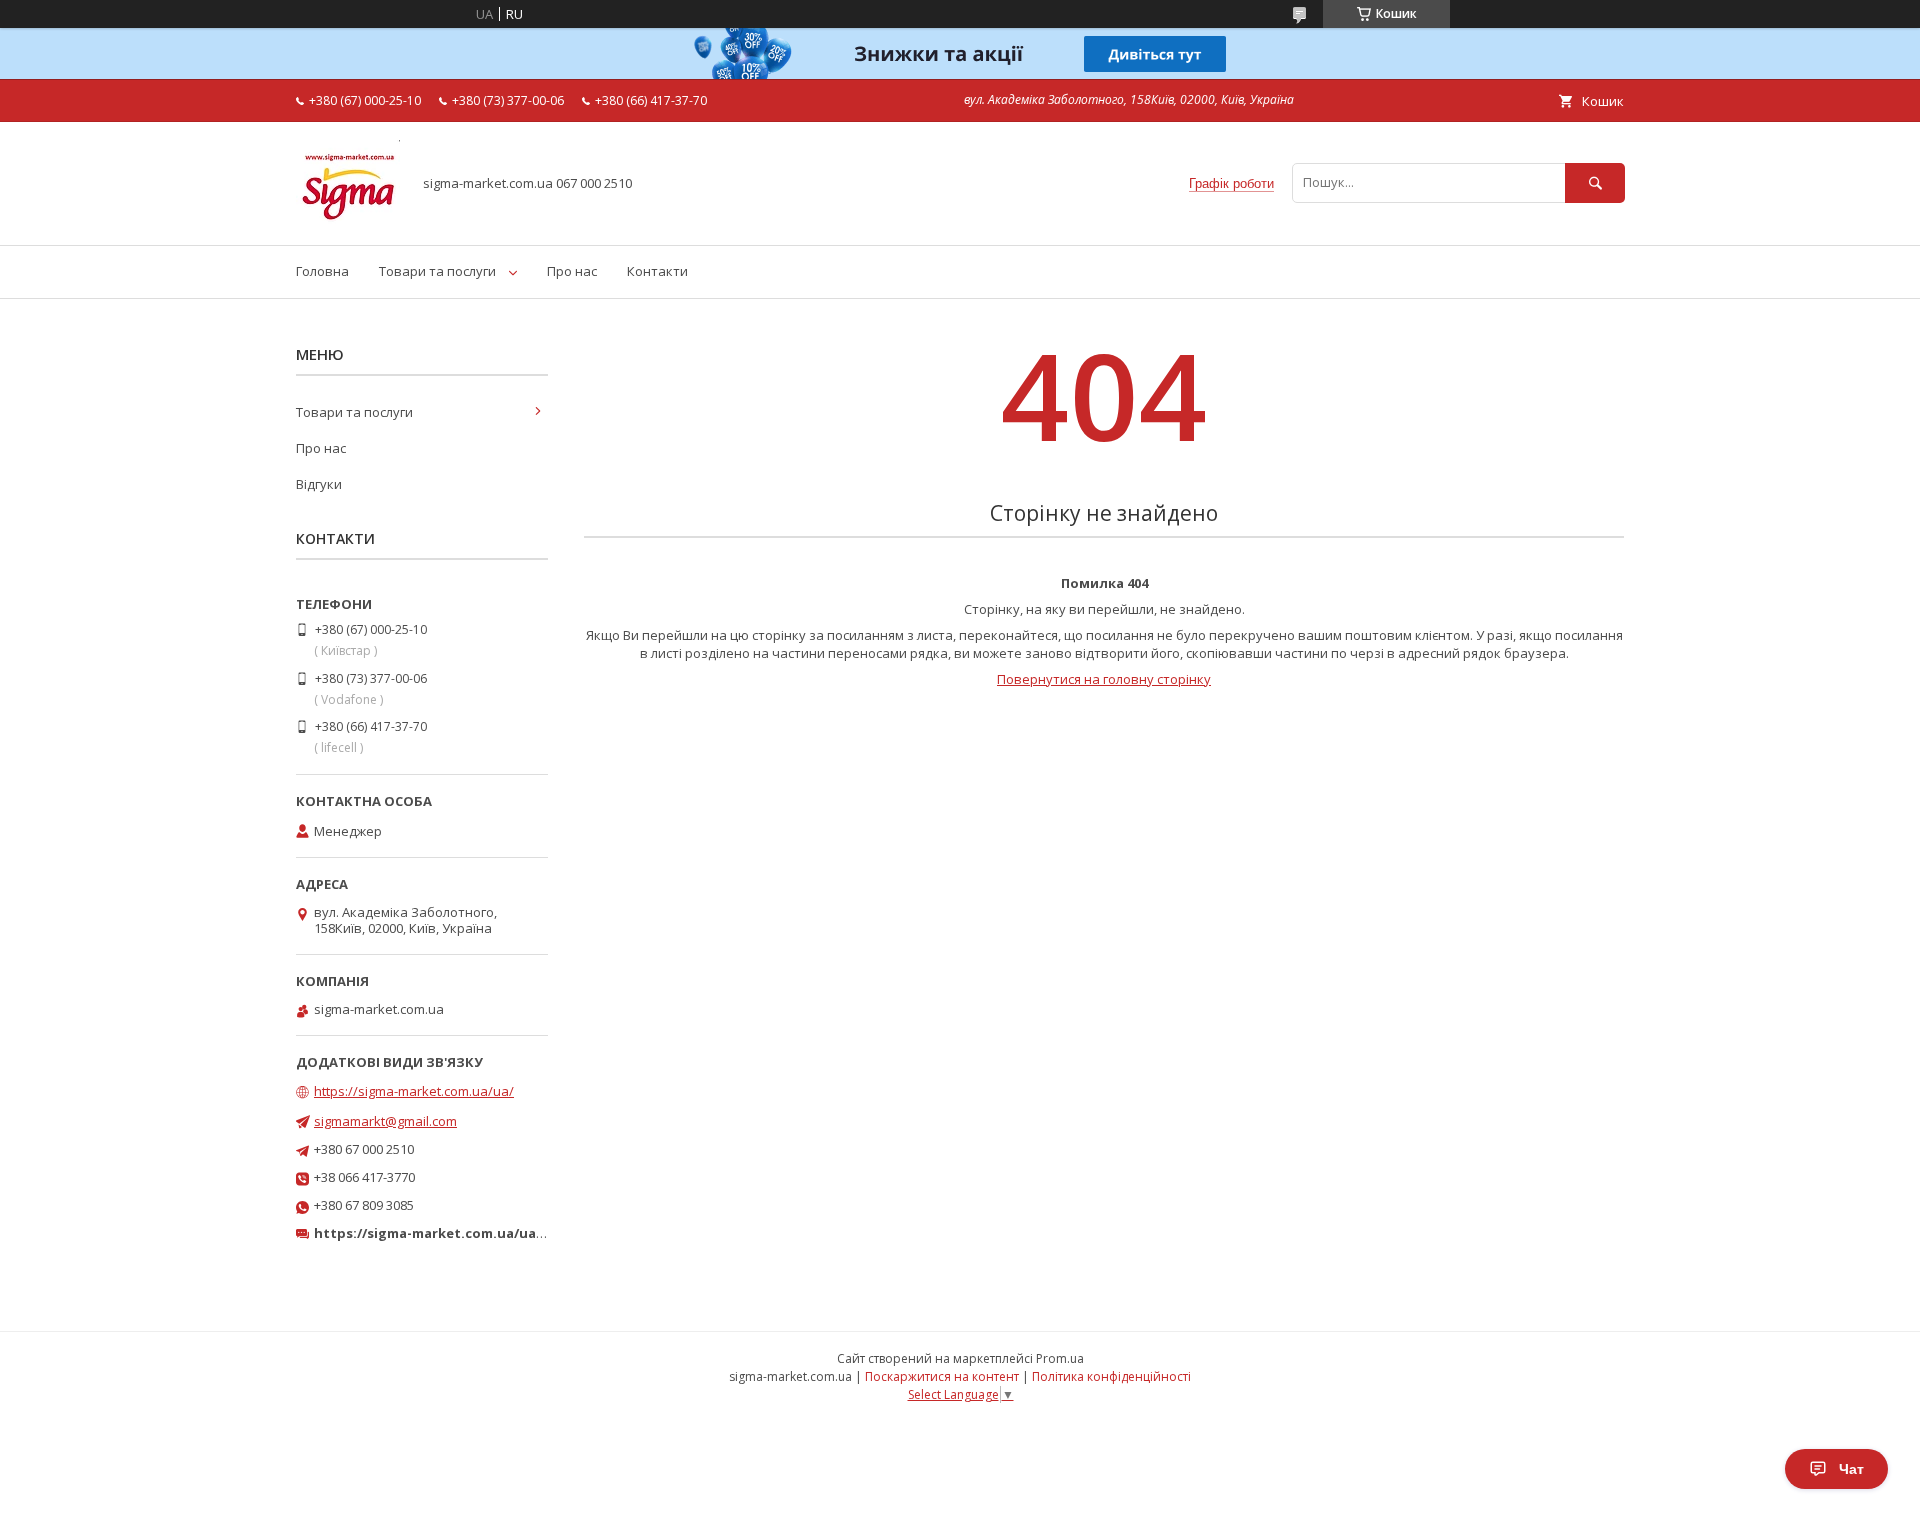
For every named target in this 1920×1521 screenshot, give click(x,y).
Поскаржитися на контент (942, 1376)
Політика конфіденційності (1111, 1376)
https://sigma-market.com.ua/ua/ (414, 1091)
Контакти (657, 271)
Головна (322, 271)
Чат (1851, 1469)
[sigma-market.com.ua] (348, 219)
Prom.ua (1060, 1358)
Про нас (572, 271)
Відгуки (319, 484)
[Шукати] (1595, 182)
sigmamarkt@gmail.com (385, 1121)
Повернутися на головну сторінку (1104, 679)
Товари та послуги (437, 271)
